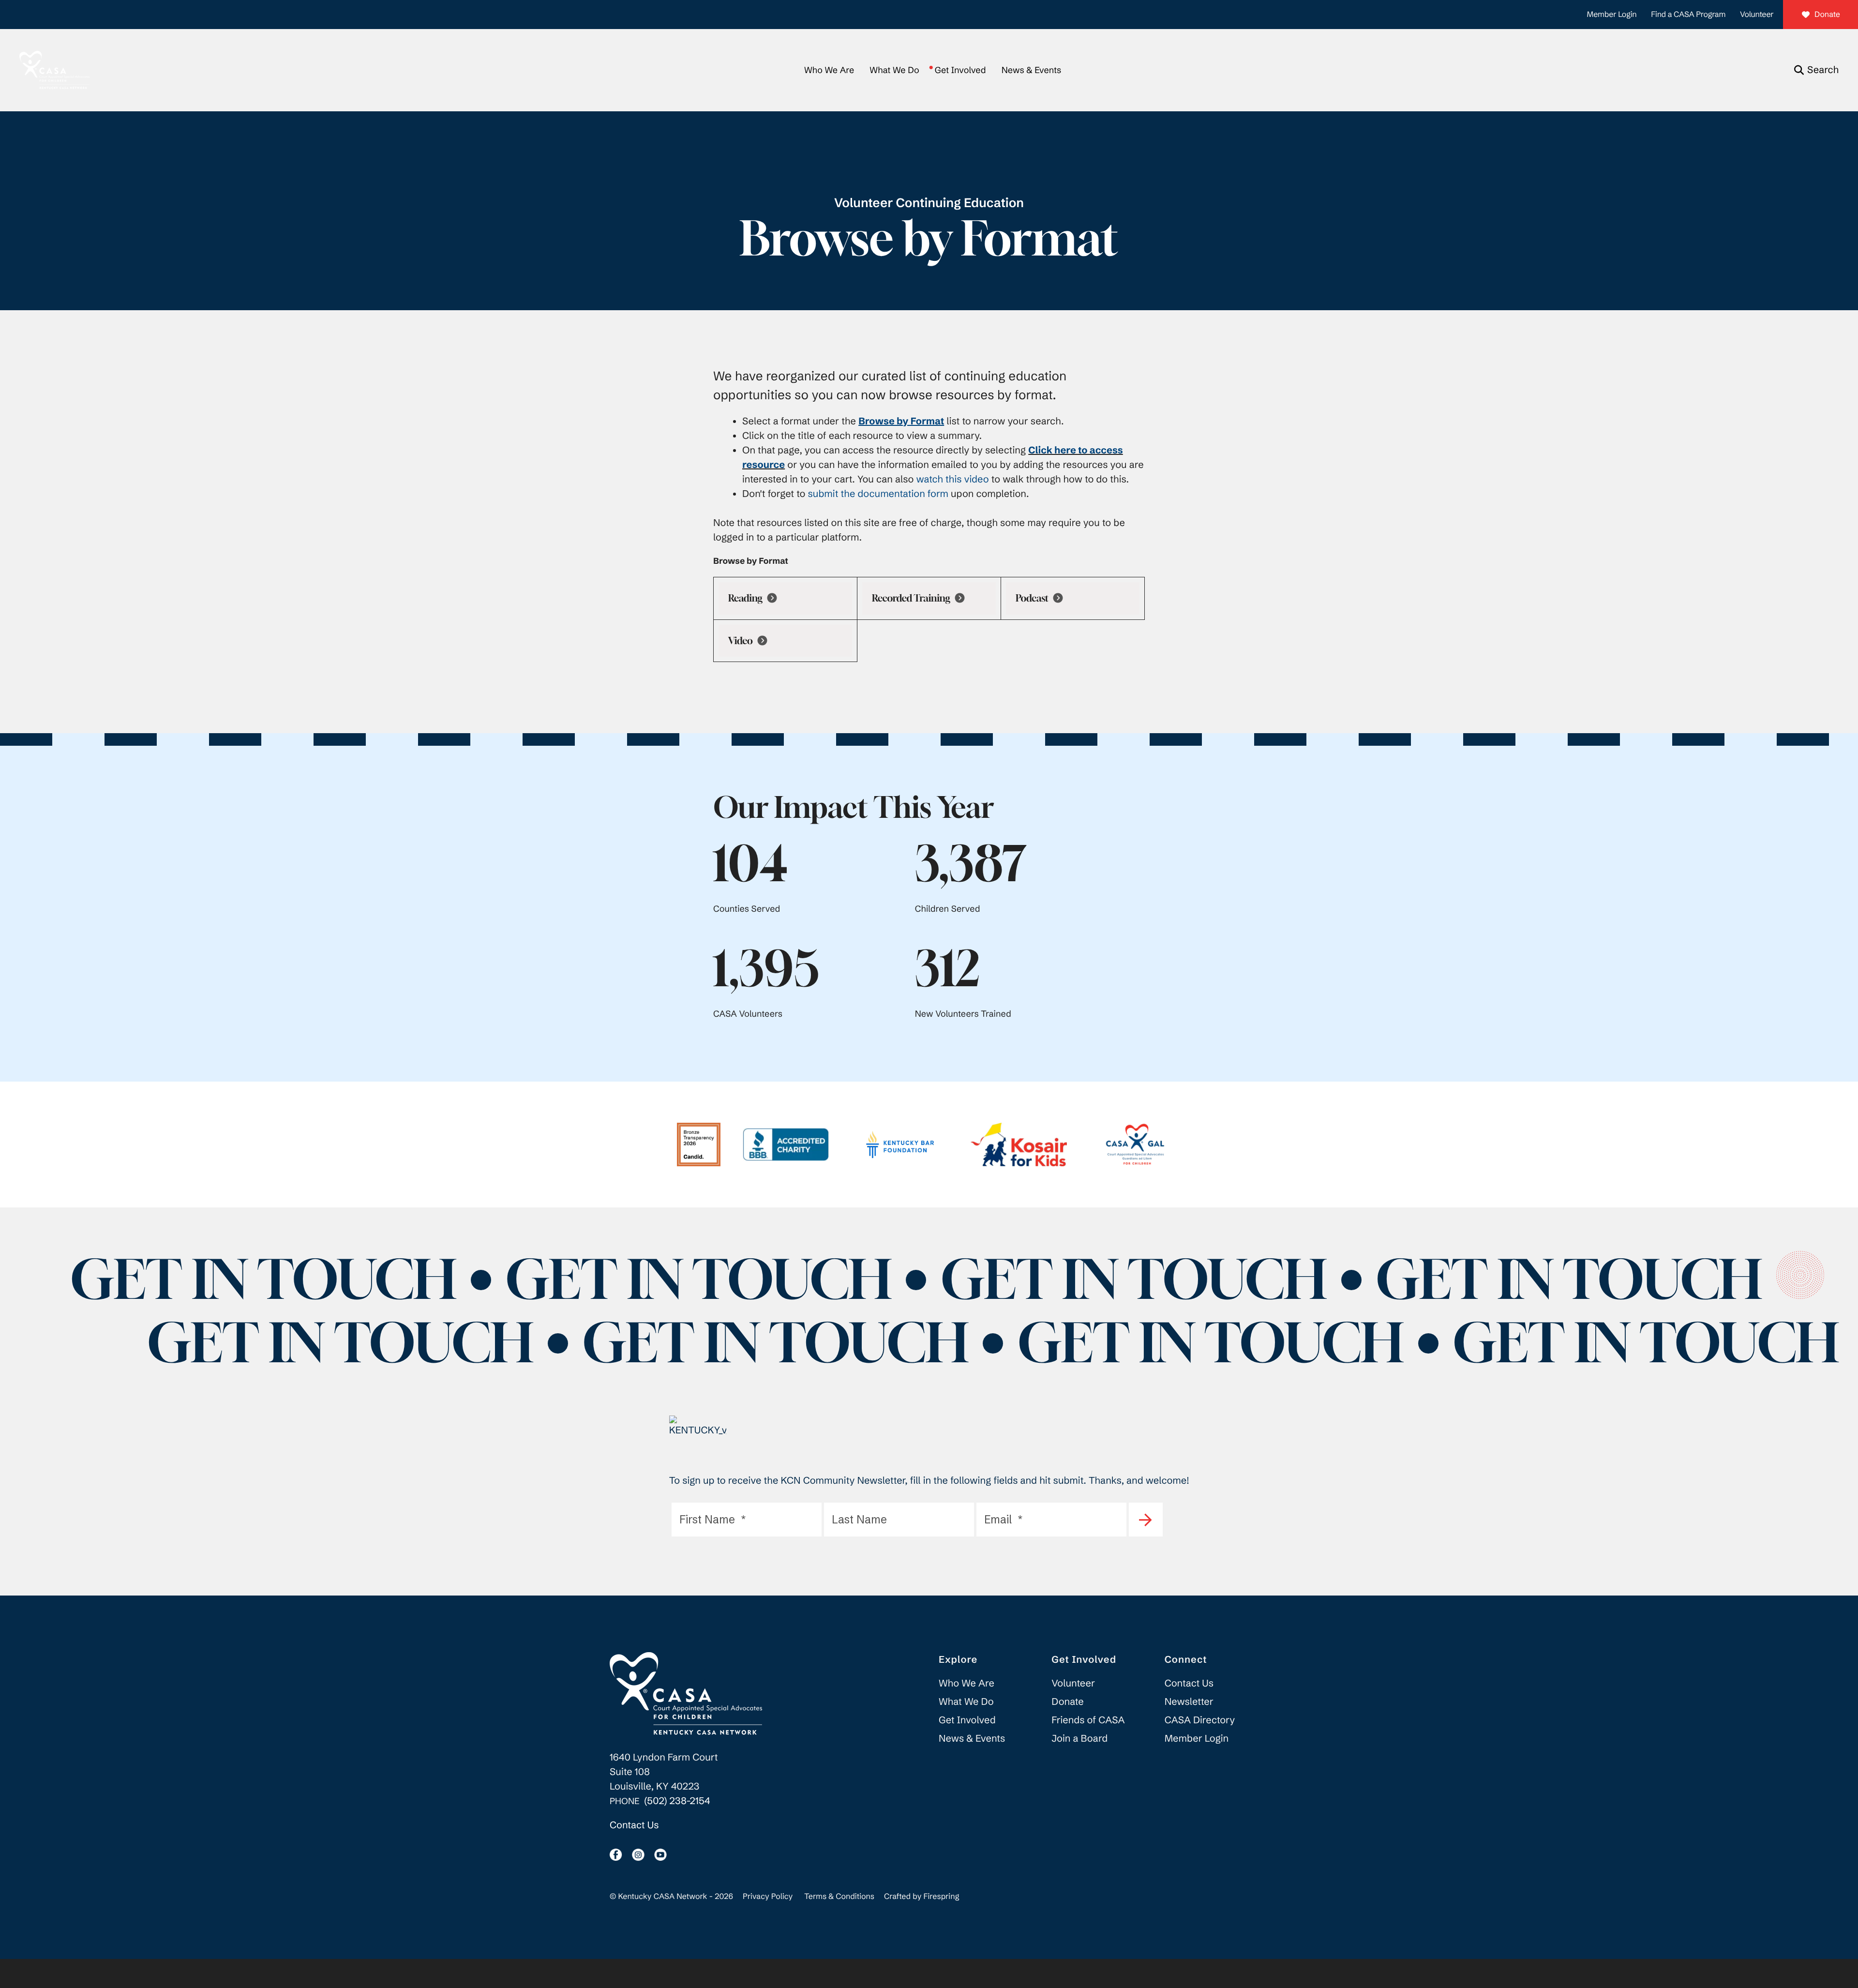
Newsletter (1189, 1702)
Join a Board (1079, 1739)
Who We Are (829, 70)
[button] (1816, 70)
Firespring (941, 1897)
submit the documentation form (878, 494)
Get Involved (960, 70)
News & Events (1031, 70)
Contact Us (634, 1825)
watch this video (953, 479)
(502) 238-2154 (677, 1801)
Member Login (1612, 15)
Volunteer (1757, 15)
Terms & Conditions (839, 1897)
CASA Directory (1200, 1720)
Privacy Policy (768, 1897)
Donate (1827, 15)
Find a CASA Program (1688, 15)
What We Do (894, 70)
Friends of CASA (1088, 1720)
